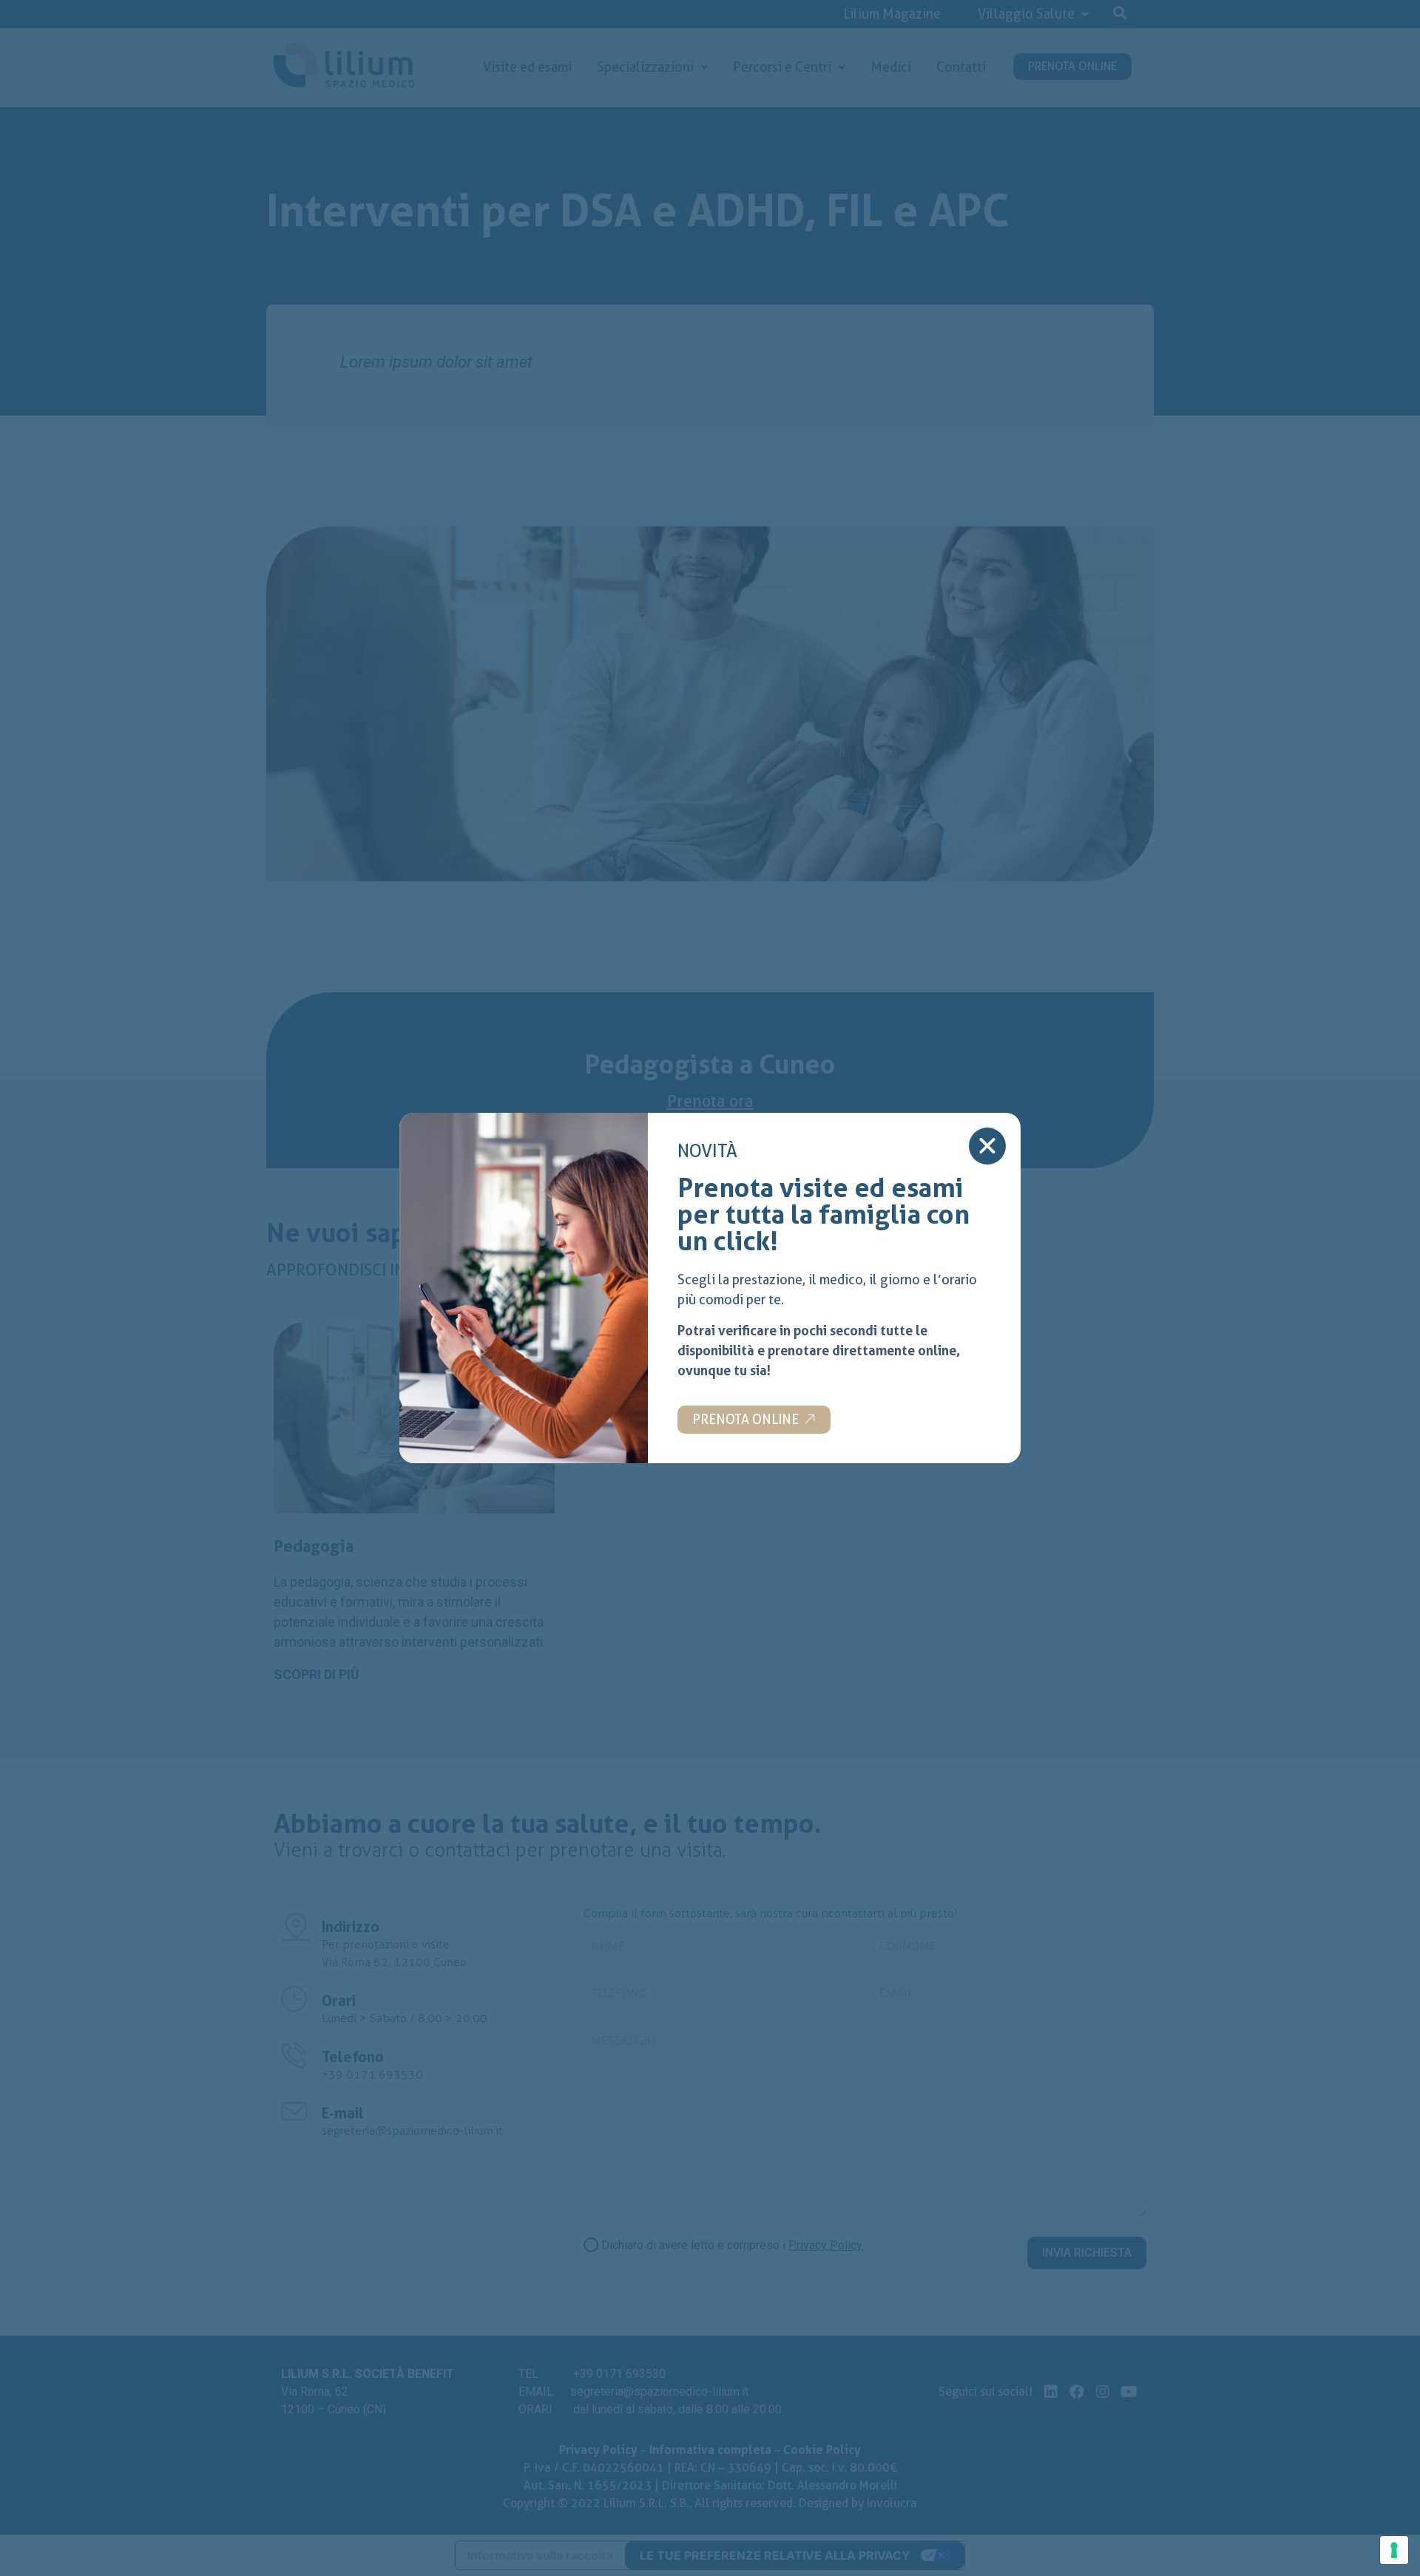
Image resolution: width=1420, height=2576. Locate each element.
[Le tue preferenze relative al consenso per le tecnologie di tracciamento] (1394, 2550)
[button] (754, 1420)
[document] (710, 1288)
